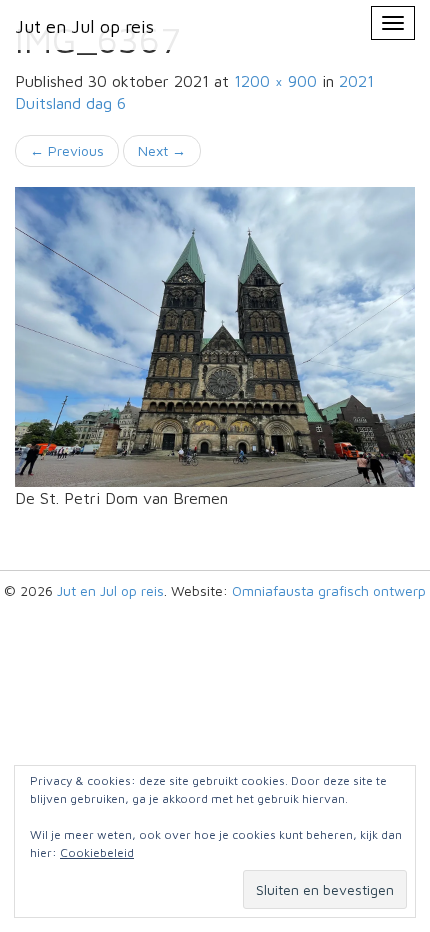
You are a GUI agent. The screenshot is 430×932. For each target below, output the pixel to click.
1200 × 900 (275, 81)
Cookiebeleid (97, 852)
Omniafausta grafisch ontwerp (329, 590)
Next (162, 150)
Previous (67, 150)
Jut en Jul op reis (110, 590)
